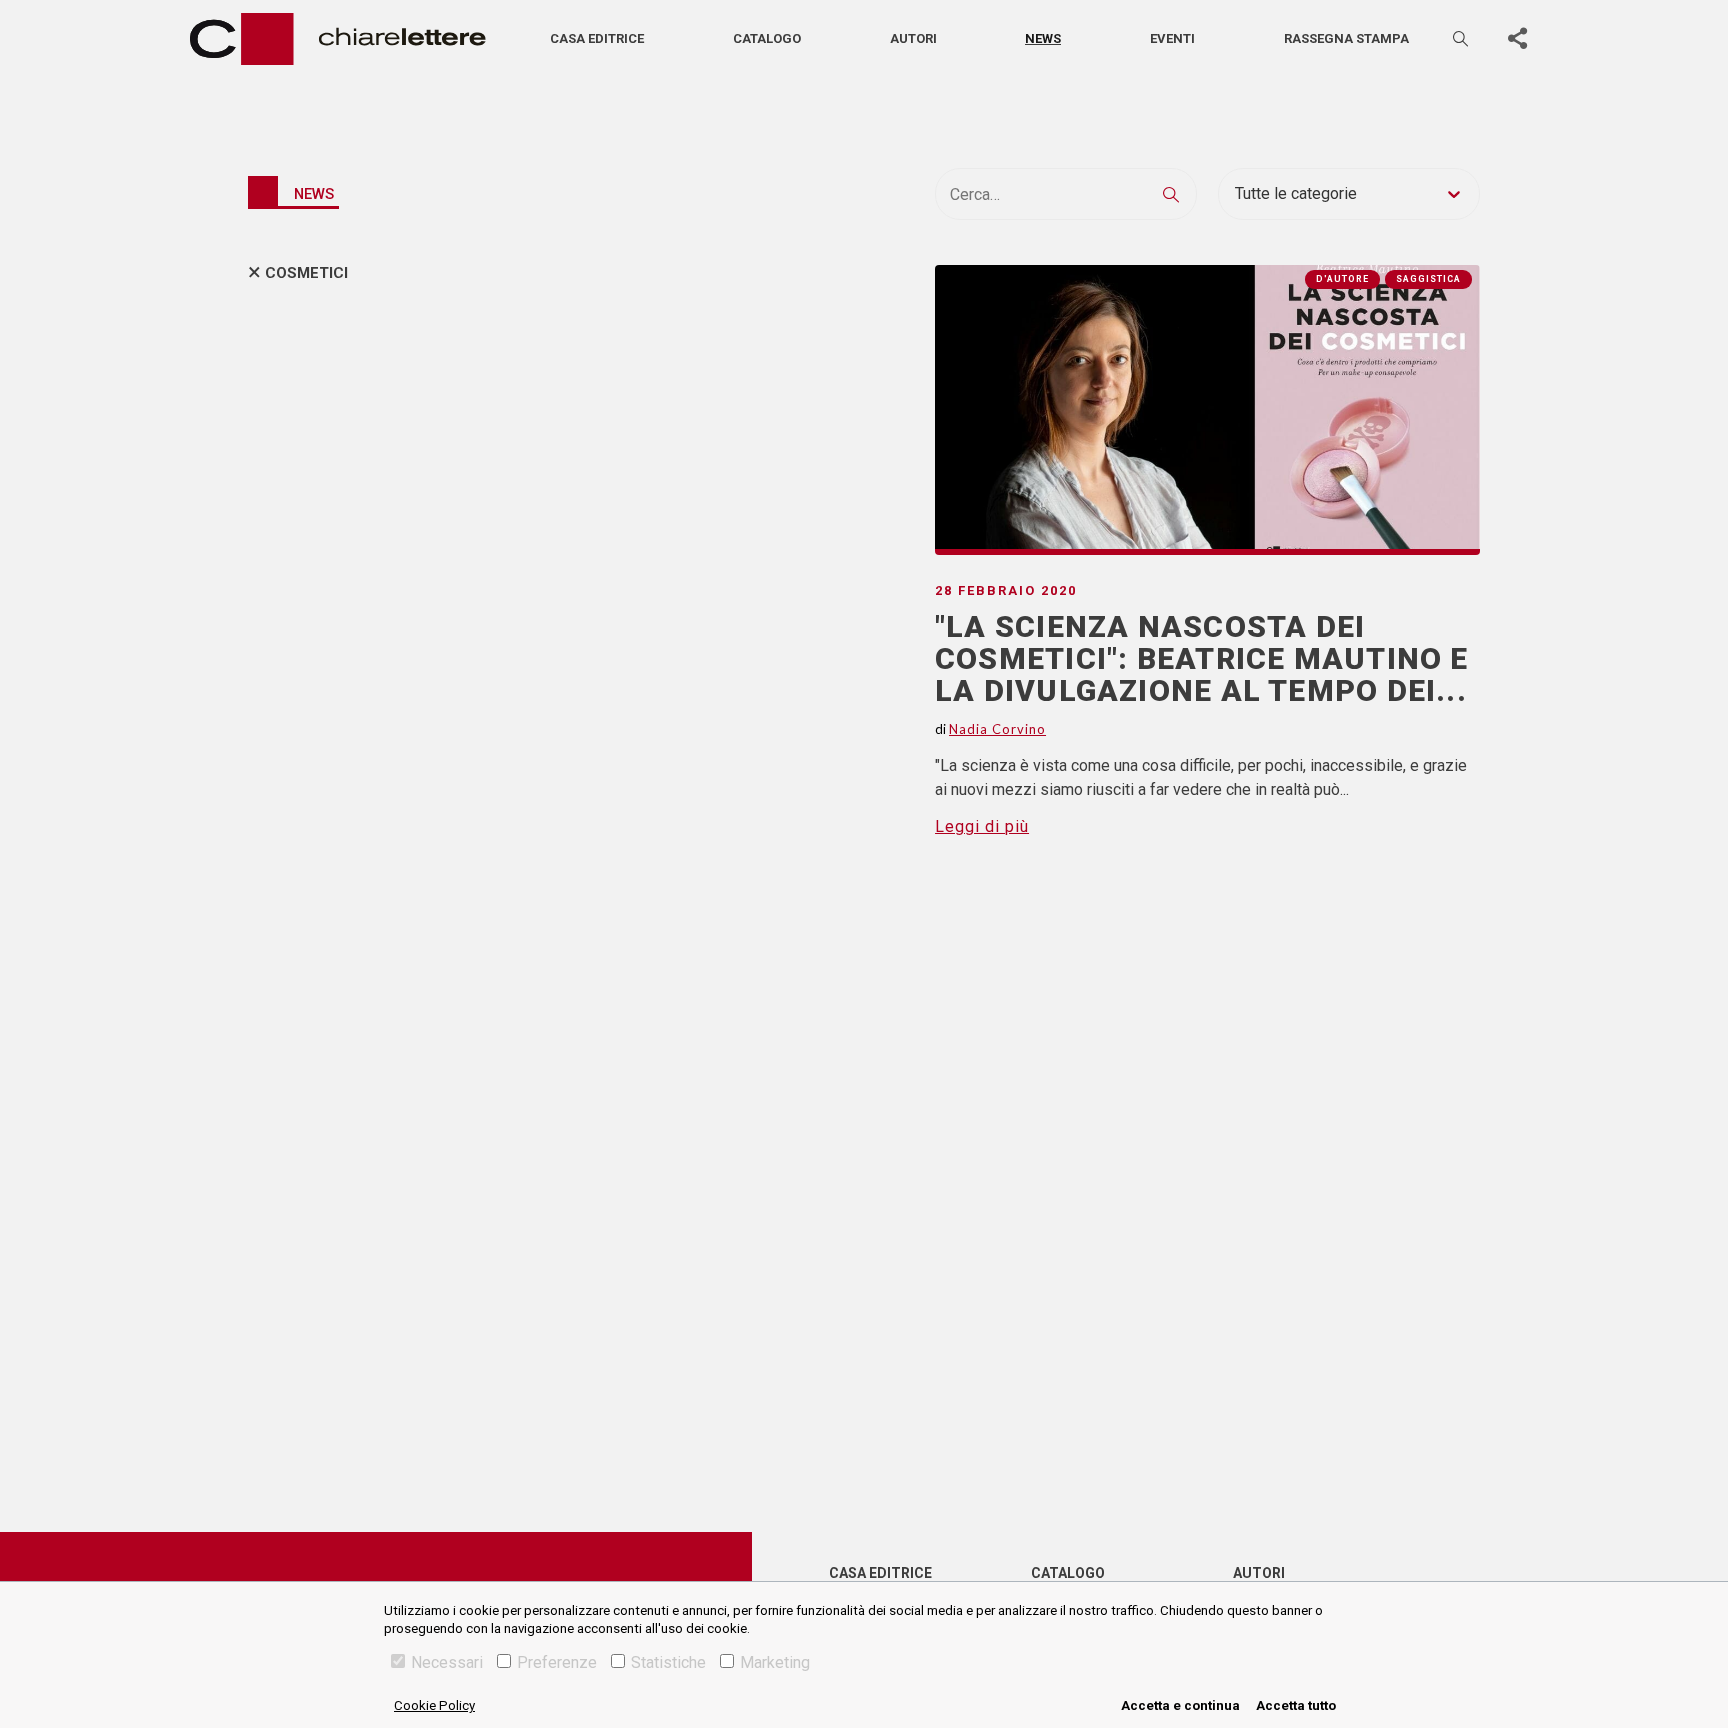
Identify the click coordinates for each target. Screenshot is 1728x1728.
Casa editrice (597, 38)
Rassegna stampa (1346, 38)
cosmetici (306, 273)
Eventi (1172, 38)
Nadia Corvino (997, 729)
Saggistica (1428, 279)
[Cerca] (1462, 38)
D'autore (1342, 279)
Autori (913, 38)
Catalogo (767, 38)
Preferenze (557, 1662)
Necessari (447, 1662)
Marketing (775, 1662)
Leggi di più (982, 826)
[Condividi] (1517, 39)
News (1043, 38)
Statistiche (668, 1662)
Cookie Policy (434, 1705)
